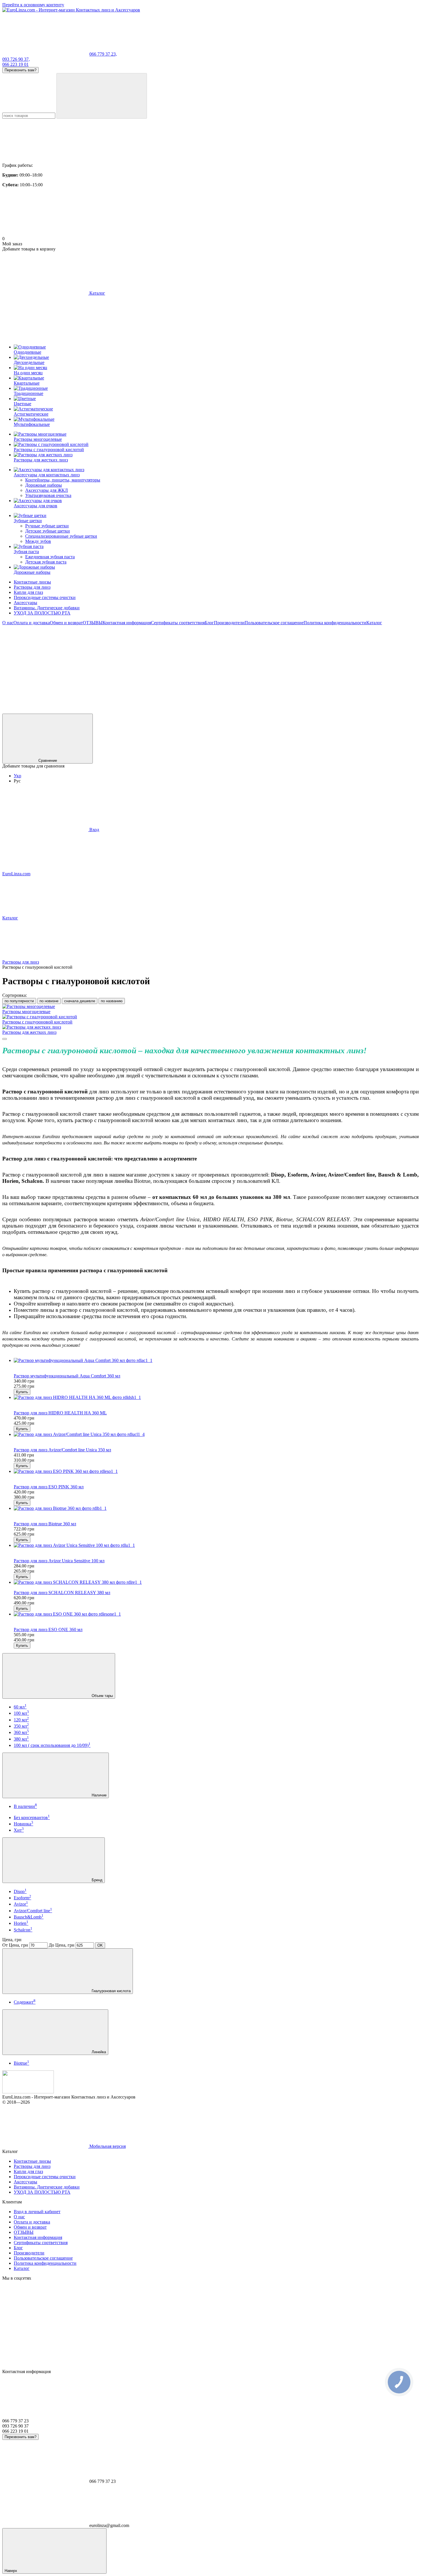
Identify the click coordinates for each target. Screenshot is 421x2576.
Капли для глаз (28, 592)
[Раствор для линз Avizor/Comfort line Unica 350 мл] (216, 1434)
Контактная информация (127, 623)
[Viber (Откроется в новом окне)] (303, 667)
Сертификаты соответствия (178, 623)
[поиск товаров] (102, 96)
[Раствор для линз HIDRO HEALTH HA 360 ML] (216, 1397)
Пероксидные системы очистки (45, 597)
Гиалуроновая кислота (111, 1991)
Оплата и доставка (32, 623)
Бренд (97, 1880)
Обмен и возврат (66, 623)
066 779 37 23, (103, 54)
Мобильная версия (107, 2146)
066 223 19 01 (15, 64)
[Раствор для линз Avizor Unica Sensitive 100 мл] (216, 1545)
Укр (17, 776)
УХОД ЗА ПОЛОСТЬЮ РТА (42, 613)
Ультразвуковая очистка (48, 495)
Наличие (99, 1795)
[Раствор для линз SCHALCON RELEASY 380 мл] (216, 1582)
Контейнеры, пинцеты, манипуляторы (63, 480)
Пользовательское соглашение (274, 623)
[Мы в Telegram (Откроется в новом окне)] (217, 667)
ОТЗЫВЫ (93, 623)
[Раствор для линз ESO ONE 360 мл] (216, 1614)
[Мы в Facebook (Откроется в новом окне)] (45, 667)
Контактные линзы (32, 582)
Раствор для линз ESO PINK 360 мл (49, 1487)
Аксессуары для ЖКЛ (47, 490)
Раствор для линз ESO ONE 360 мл (48, 1629)
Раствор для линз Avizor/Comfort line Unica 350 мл (62, 1450)
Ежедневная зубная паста (50, 557)
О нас (8, 623)
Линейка (98, 2052)
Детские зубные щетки (48, 531)
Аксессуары (25, 603)
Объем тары (102, 1696)
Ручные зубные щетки (47, 526)
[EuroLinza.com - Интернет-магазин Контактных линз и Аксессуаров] (28, 2092)
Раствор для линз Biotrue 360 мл (45, 1524)
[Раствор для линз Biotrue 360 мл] (216, 1508)
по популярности (19, 1001)
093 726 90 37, (16, 59)
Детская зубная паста (46, 562)
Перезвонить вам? (20, 70)
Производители (229, 623)
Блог (209, 623)
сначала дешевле (80, 1001)
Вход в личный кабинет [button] (37, 2212)
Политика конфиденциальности (335, 623)
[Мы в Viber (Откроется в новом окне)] (45, 711)
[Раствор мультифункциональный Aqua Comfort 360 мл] (216, 1361)
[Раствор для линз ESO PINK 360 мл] (216, 1471)
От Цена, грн (15, 1945)
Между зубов (38, 541)
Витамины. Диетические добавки (47, 608)
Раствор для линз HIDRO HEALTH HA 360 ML (60, 1413)
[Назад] (5, 1039)
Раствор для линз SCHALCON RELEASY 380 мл (62, 1593)
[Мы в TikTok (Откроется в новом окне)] (131, 711)
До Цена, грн (62, 1945)
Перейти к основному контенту (33, 5)
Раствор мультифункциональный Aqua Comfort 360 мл (67, 1376)
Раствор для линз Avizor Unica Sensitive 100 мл (59, 1561)
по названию (112, 1001)
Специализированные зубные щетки (61, 536)
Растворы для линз (32, 587)
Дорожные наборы (44, 485)
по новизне (49, 1001)
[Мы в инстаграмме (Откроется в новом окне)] (131, 667)
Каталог (374, 623)
